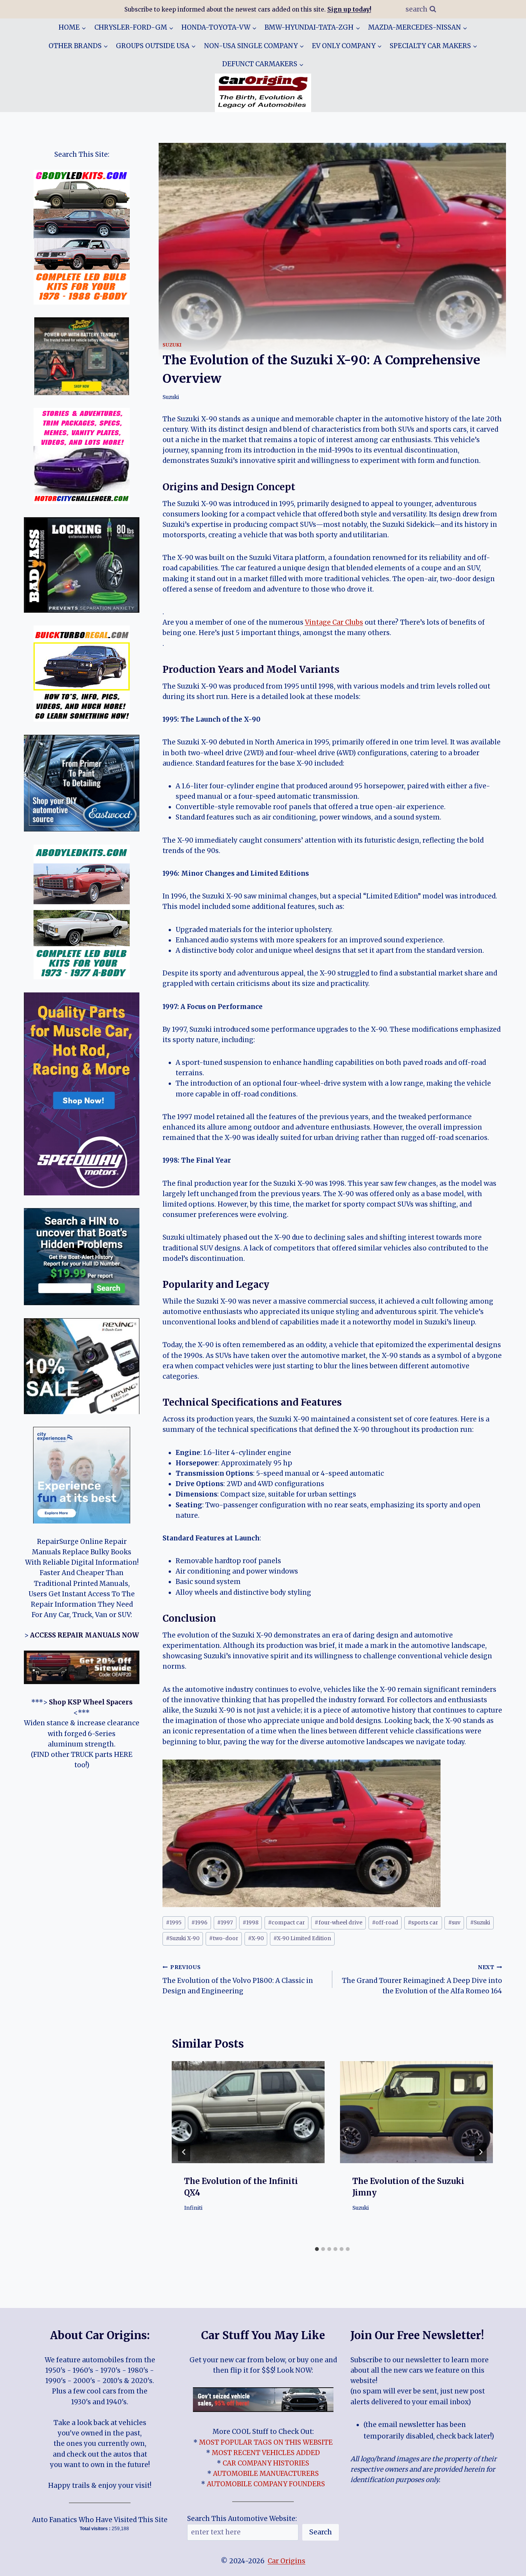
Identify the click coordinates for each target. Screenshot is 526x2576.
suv (454, 1923)
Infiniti (193, 2208)
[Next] (481, 2152)
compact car (286, 1923)
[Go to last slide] (184, 2152)
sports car (423, 1923)
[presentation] (248, 2112)
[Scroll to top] (507, 2564)
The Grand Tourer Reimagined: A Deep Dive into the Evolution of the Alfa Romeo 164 (422, 1980)
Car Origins (286, 2561)
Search (321, 2532)
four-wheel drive (338, 1923)
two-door (224, 1938)
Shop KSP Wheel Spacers (91, 1702)
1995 (174, 1923)
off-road (385, 1923)
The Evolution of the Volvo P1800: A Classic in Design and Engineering (238, 1980)
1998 (250, 1923)
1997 (225, 1923)
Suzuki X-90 (183, 1938)
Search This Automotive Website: (242, 2519)
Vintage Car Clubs (334, 622)
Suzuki (172, 345)
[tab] (317, 2249)
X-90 (256, 1938)
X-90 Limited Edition (302, 1938)
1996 (199, 1923)
